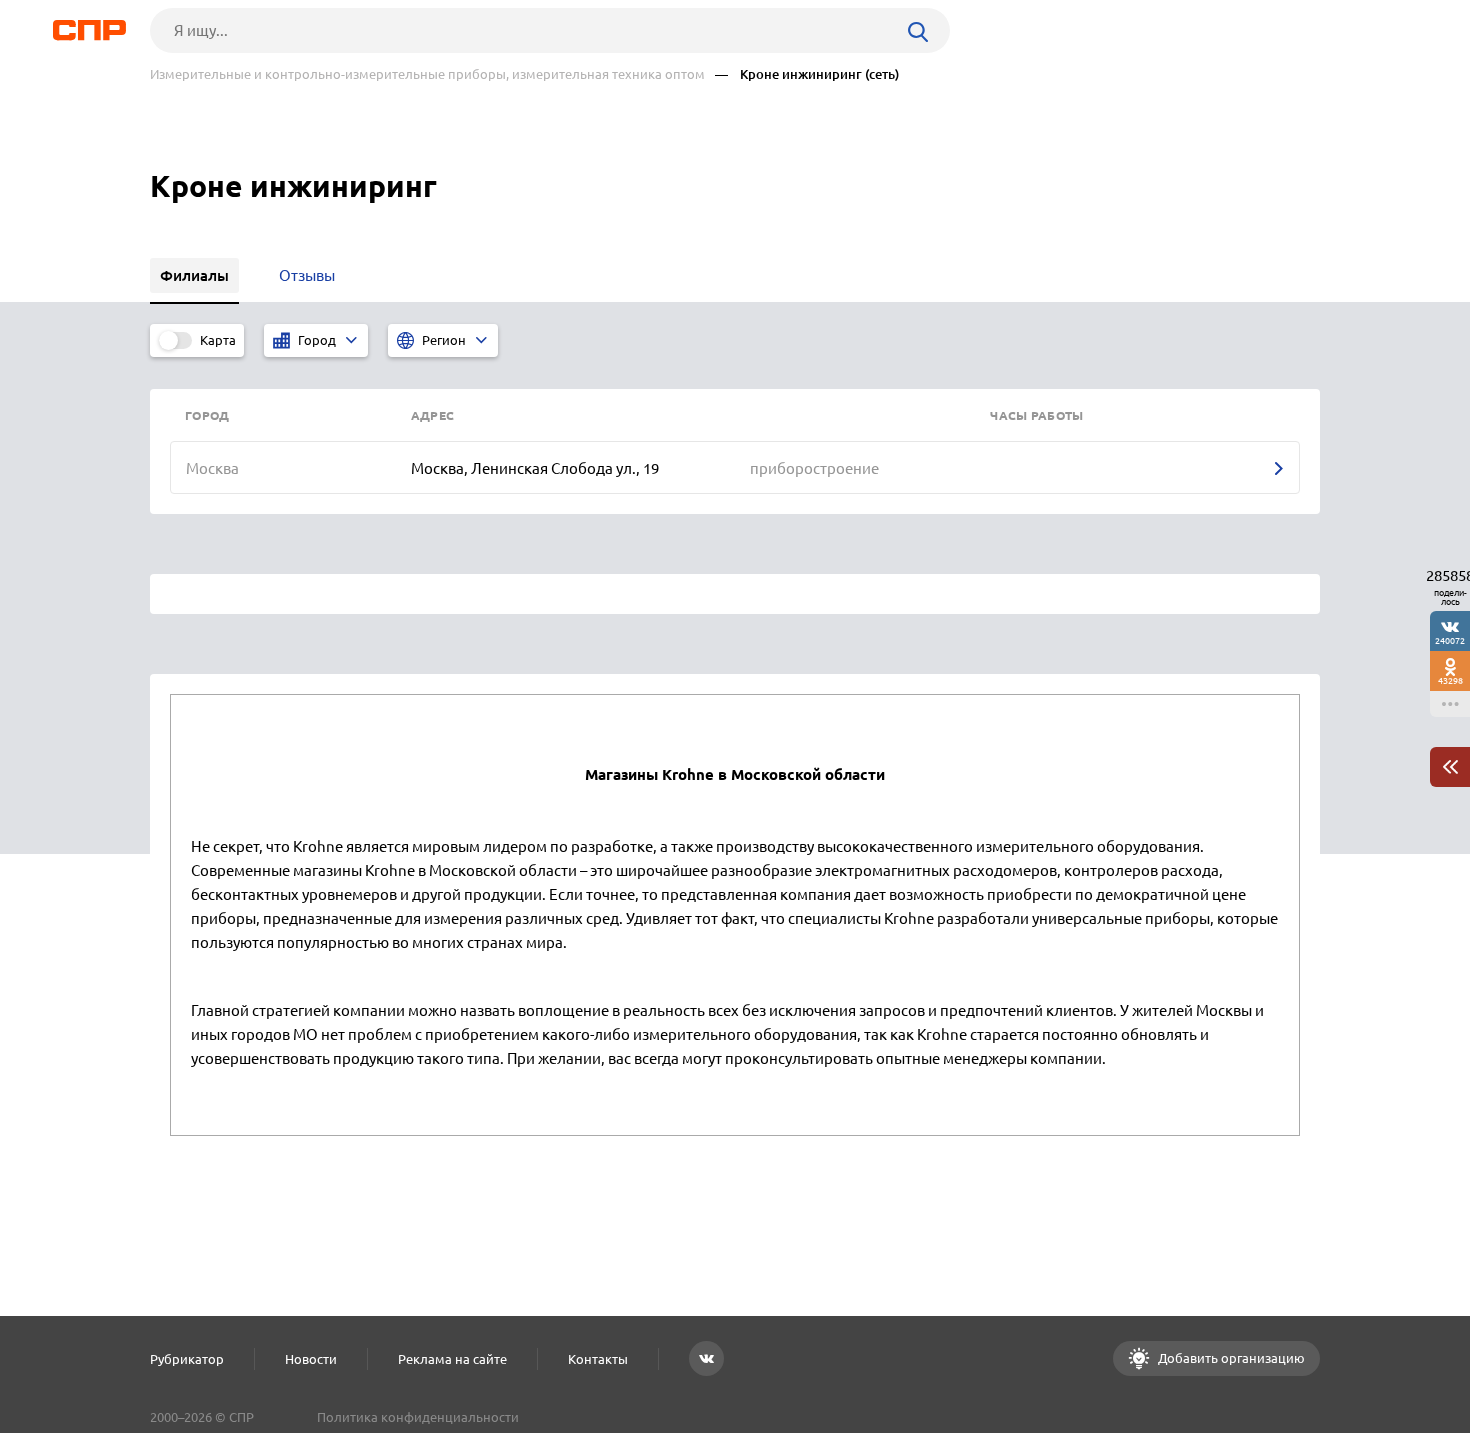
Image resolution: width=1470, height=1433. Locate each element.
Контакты (598, 1359)
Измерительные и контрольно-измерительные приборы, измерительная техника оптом (427, 74)
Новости (311, 1359)
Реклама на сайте (452, 1359)
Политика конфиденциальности (418, 1417)
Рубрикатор (187, 1359)
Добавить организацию (1230, 1358)
